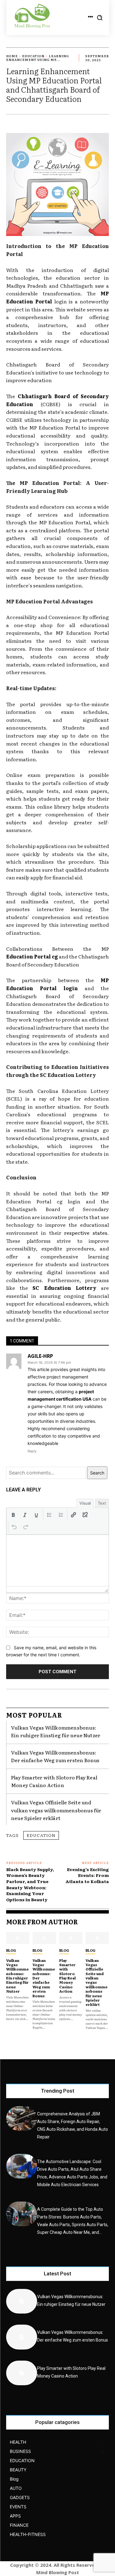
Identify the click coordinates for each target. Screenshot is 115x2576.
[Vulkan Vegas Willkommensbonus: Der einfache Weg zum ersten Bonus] (44, 1938)
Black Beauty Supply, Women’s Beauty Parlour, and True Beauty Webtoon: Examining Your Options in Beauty (30, 1884)
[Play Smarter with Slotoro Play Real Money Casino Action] (71, 1938)
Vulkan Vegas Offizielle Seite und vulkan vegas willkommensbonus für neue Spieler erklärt (56, 1810)
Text (102, 1503)
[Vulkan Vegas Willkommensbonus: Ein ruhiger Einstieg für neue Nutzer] (18, 1938)
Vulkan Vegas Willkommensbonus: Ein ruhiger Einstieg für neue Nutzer (56, 1731)
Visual (85, 1503)
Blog (11, 1950)
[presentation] (13, 1515)
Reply (32, 1451)
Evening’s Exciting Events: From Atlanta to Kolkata (87, 1875)
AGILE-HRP (40, 1356)
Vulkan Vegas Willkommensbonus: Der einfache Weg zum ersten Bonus (55, 1756)
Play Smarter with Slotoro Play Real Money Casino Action (54, 1781)
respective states (86, 1233)
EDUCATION (33, 56)
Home (12, 56)
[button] (13, 1515)
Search (97, 1473)
